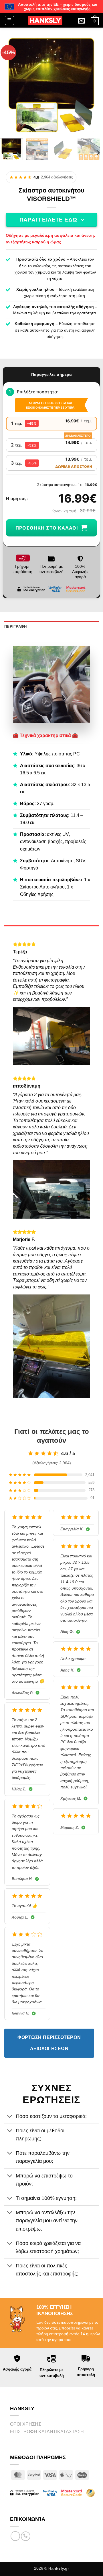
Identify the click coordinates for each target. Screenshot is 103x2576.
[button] (9, 20)
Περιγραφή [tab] (15, 627)
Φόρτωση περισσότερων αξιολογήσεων (49, 2043)
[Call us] (26, 2536)
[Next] (91, 85)
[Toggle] (10, 2117)
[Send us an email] (15, 2536)
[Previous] (12, 85)
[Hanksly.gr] (45, 20)
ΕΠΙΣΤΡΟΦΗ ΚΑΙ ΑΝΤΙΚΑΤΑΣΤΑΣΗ (47, 2432)
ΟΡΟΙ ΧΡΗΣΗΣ (26, 2424)
